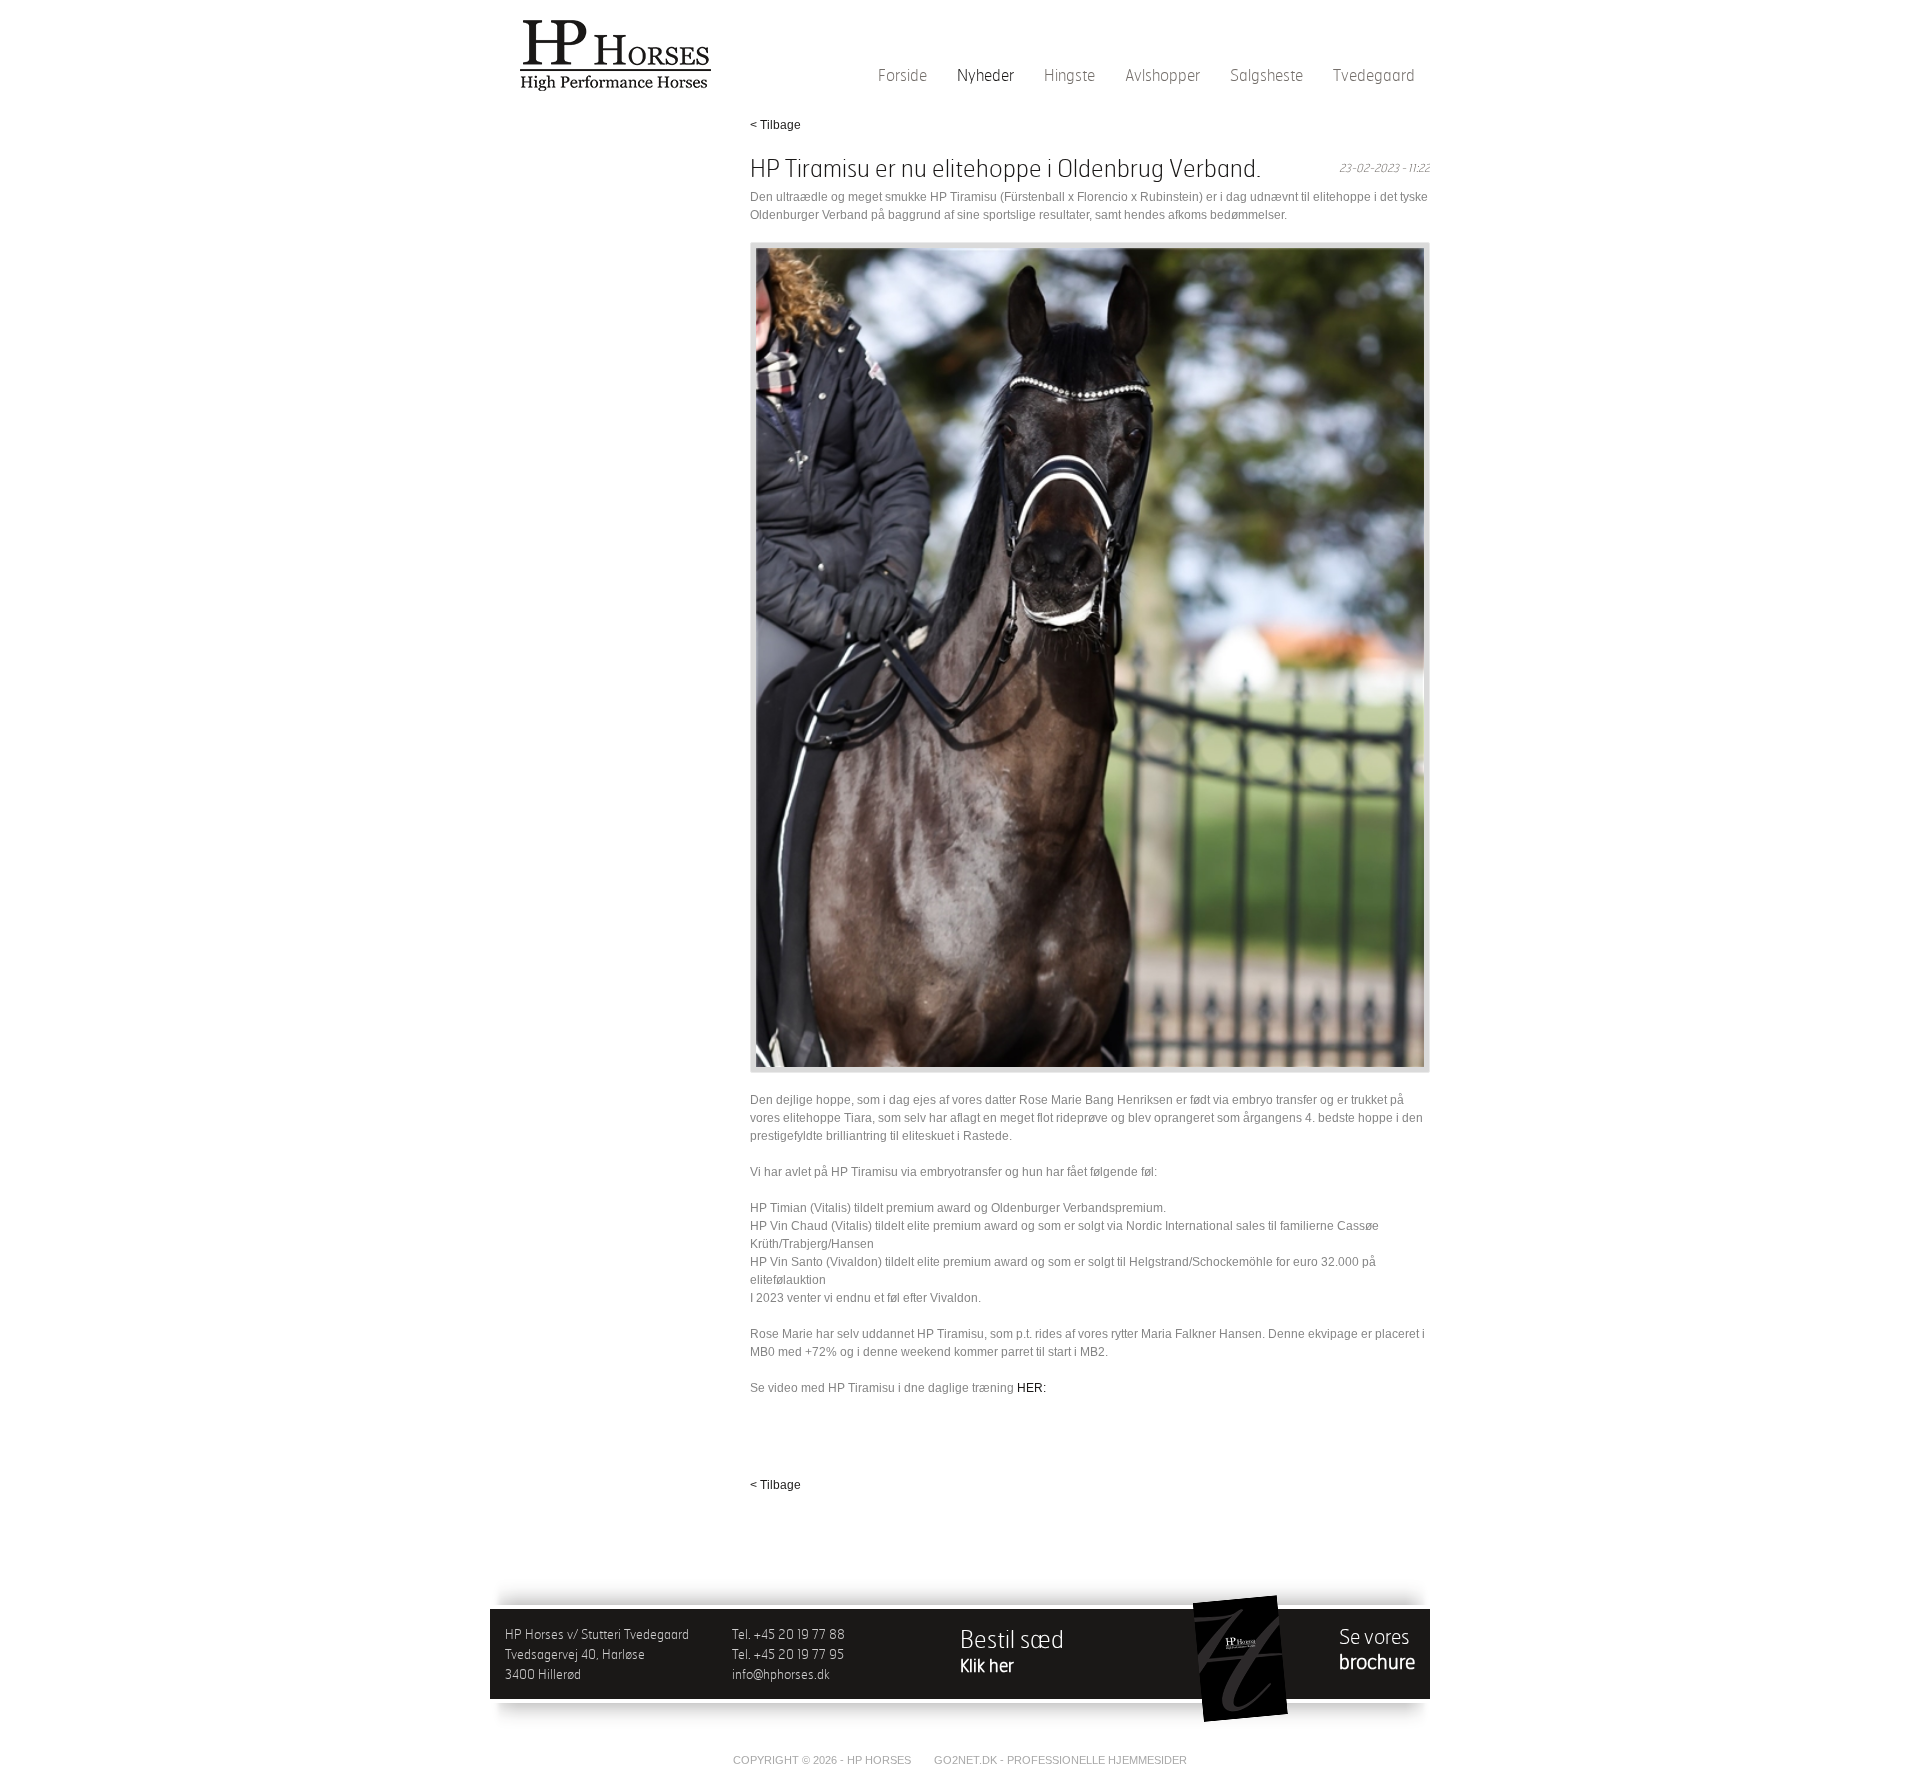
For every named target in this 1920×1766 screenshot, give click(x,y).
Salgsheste (1266, 75)
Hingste (1069, 75)
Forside (902, 75)
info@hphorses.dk (781, 1674)
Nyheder (985, 75)
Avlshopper (1162, 75)
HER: (1031, 1388)
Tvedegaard (1374, 75)
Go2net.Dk (965, 1760)
